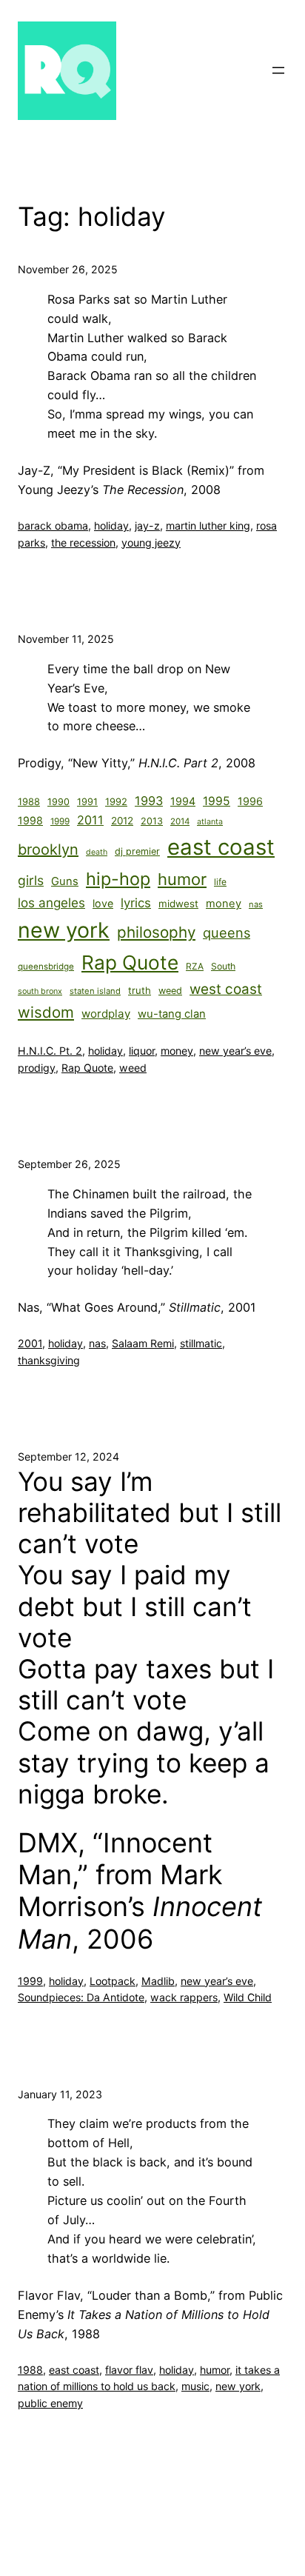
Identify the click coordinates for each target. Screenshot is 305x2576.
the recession (83, 543)
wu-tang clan (172, 1014)
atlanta (210, 822)
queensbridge (46, 967)
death (97, 852)
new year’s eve (235, 1051)
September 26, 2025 (69, 1164)
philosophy (156, 932)
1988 (29, 801)
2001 (30, 1343)
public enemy (50, 2403)
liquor (142, 1051)
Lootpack (113, 1981)
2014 (180, 821)
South (223, 966)
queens (227, 932)
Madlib (158, 1981)
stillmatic (201, 1343)
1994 (183, 801)
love (103, 903)
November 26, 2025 (68, 269)
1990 (58, 802)
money (224, 904)
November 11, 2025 (66, 639)
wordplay (106, 1014)
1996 (250, 801)
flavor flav (129, 2370)
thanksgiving (49, 1360)
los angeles (51, 902)
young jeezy (151, 543)
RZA (195, 966)
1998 (30, 820)
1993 (149, 801)
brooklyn (48, 850)
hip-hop (118, 879)
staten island (95, 991)
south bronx (40, 991)
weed (170, 991)
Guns (65, 881)
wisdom (46, 1012)
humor (182, 879)
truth (140, 990)
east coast (221, 847)
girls (31, 880)
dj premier (137, 851)
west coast (226, 989)
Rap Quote (130, 962)
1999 (60, 821)
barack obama (53, 525)
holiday (111, 525)
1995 (217, 801)
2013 (152, 821)
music (195, 2386)
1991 (87, 802)
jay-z (147, 525)
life (220, 882)
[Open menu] (278, 70)
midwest (178, 904)
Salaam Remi (143, 1343)
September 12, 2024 (68, 1456)
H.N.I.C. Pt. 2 (50, 1051)
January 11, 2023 (60, 2094)
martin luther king (208, 525)
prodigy (37, 1068)
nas (256, 904)
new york (64, 930)
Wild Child (248, 1997)
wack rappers (184, 1997)
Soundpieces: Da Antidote (81, 1997)
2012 (122, 821)
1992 (116, 801)
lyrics (136, 903)
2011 (90, 820)
